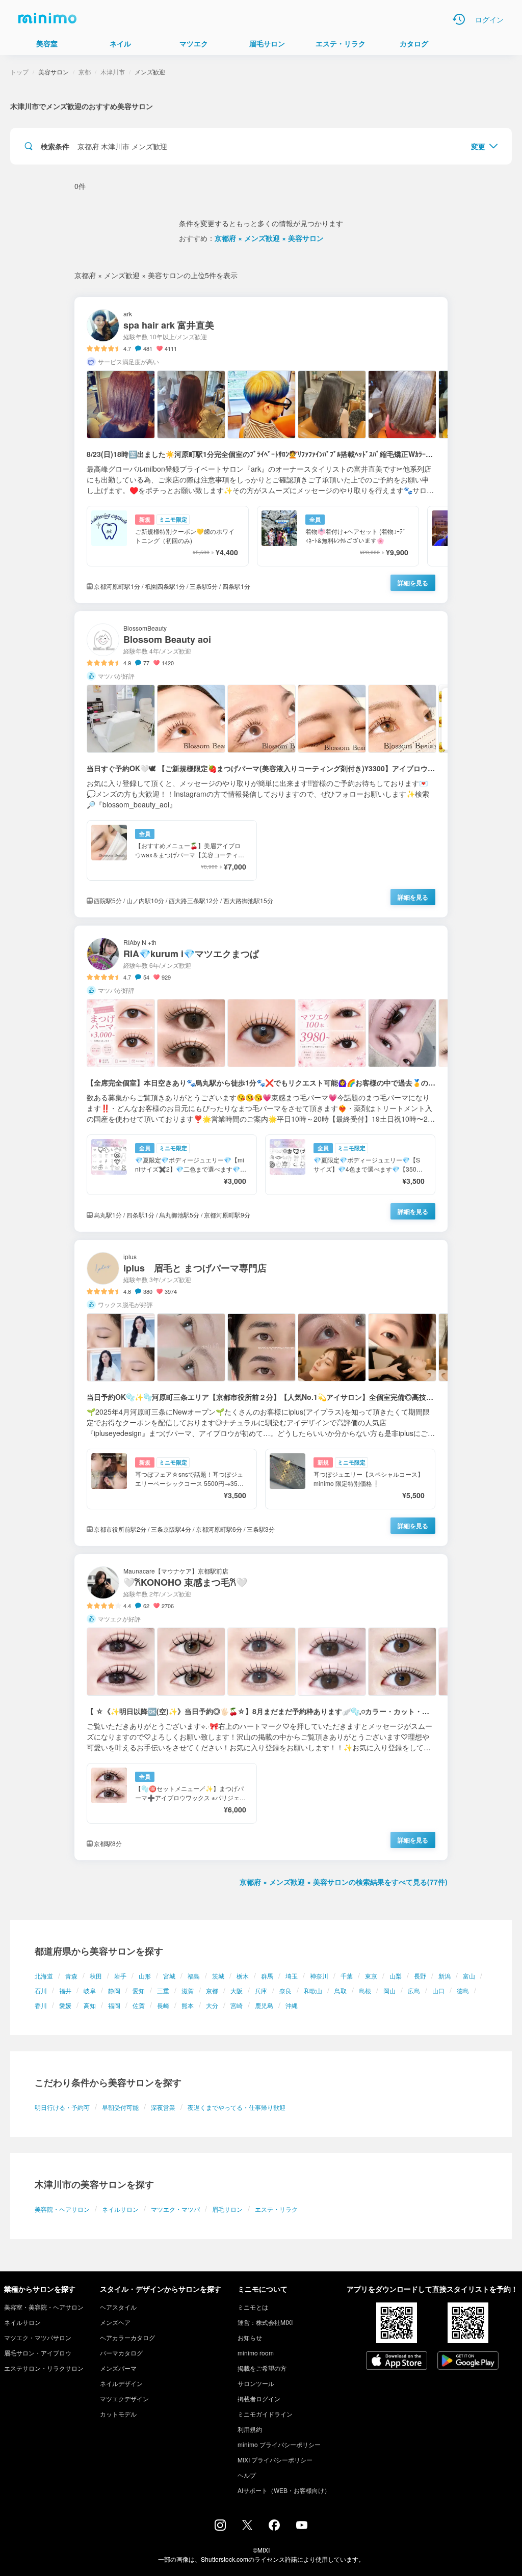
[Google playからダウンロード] (468, 2362)
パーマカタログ (121, 2353)
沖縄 (292, 2005)
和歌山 (313, 1990)
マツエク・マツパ (175, 2209)
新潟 (445, 1976)
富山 (469, 1976)
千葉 (347, 1976)
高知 (90, 2005)
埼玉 (292, 1976)
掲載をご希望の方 (262, 2368)
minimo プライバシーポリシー (279, 2444)
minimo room (256, 2353)
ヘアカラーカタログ (127, 2337)
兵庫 (261, 1990)
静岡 (114, 1990)
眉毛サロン (227, 2209)
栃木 (243, 1976)
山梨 (396, 1976)
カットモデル (118, 2414)
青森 (71, 1976)
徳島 (463, 1990)
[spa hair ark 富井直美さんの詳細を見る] (261, 450)
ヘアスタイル (118, 2307)
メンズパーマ (118, 2368)
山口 (438, 1990)
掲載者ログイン (259, 2398)
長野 (420, 1976)
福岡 (114, 2005)
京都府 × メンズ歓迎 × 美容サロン (269, 238)
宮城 (169, 1976)
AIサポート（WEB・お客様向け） (284, 2490)
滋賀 (188, 1990)
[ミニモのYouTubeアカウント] (302, 2526)
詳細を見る (413, 583)
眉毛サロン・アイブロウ (38, 2353)
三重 (163, 1990)
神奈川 (319, 1976)
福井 (65, 1990)
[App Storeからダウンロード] (397, 2362)
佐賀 (139, 2005)
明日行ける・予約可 (62, 2107)
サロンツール (256, 2383)
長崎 (163, 2005)
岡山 (389, 1990)
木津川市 (113, 72)
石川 (41, 1990)
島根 (365, 1990)
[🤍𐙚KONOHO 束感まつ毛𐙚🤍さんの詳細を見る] (261, 1707)
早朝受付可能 (120, 2107)
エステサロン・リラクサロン (44, 2368)
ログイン (489, 19)
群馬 (267, 1976)
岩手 (120, 1976)
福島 (194, 1976)
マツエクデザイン (124, 2398)
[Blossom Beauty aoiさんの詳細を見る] (261, 764)
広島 (414, 1990)
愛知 (139, 1990)
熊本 (188, 2005)
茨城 (218, 1976)
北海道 (44, 1976)
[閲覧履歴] (459, 19)
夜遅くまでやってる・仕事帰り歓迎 (237, 2107)
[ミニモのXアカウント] (247, 2527)
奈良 (285, 1990)
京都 (212, 1990)
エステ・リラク (276, 2209)
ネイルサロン (120, 2209)
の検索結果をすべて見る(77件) (344, 1882)
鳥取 (341, 1990)
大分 (212, 2005)
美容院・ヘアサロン (62, 2209)
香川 (41, 2005)
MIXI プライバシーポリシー (275, 2460)
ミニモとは (253, 2307)
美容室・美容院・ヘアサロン (44, 2307)
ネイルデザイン (121, 2383)
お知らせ (250, 2337)
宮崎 (237, 2005)
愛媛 (65, 2005)
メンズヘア (115, 2322)
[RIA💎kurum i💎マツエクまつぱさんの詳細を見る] (261, 1079)
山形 (145, 1976)
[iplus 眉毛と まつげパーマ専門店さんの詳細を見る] (261, 1393)
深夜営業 (163, 2107)
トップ (19, 72)
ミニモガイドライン (265, 2414)
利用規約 (250, 2429)
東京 (371, 1976)
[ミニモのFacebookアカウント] (274, 2528)
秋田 (96, 1976)
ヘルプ (247, 2475)
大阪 (237, 1990)
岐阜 (90, 1990)
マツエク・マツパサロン (38, 2337)
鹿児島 (264, 2005)
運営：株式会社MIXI (265, 2322)
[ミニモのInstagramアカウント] (220, 2528)
